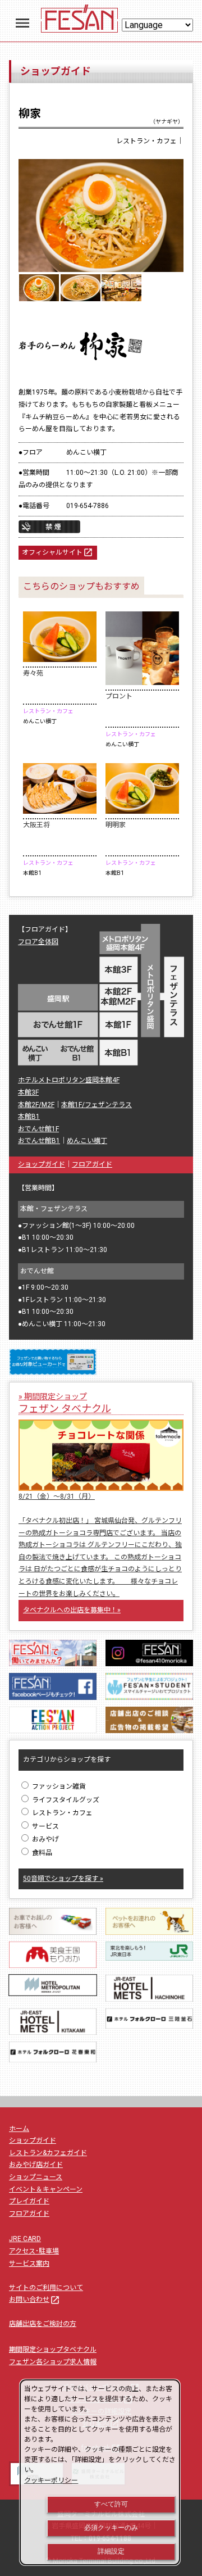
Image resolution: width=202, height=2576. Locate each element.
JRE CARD (25, 2239)
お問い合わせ (35, 2300)
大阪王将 (36, 825)
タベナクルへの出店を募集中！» (72, 1610)
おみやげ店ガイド (36, 2165)
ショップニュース (36, 2177)
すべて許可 (111, 2504)
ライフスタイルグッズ (65, 1800)
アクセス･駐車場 (34, 2251)
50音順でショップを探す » (63, 1879)
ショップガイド (42, 1164)
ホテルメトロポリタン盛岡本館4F (69, 1080)
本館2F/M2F (36, 1105)
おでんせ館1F (38, 1129)
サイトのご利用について (46, 2288)
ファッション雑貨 (58, 1786)
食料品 (41, 1853)
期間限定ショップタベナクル (53, 2350)
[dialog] (100, 2472)
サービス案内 (29, 2264)
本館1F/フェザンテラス (97, 1105)
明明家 (116, 825)
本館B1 (29, 1117)
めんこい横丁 (87, 1141)
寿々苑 (33, 673)
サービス (45, 1826)
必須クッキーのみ (111, 2528)
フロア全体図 (38, 942)
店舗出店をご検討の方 (43, 2324)
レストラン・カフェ (61, 1813)
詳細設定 (111, 2551)
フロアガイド (92, 1164)
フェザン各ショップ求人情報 (53, 2362)
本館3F (28, 1092)
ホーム (19, 2129)
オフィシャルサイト (58, 552)
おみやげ (45, 1839)
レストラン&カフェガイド (48, 2153)
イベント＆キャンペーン (46, 2189)
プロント (119, 696)
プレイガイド (29, 2201)
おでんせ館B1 (39, 1141)
